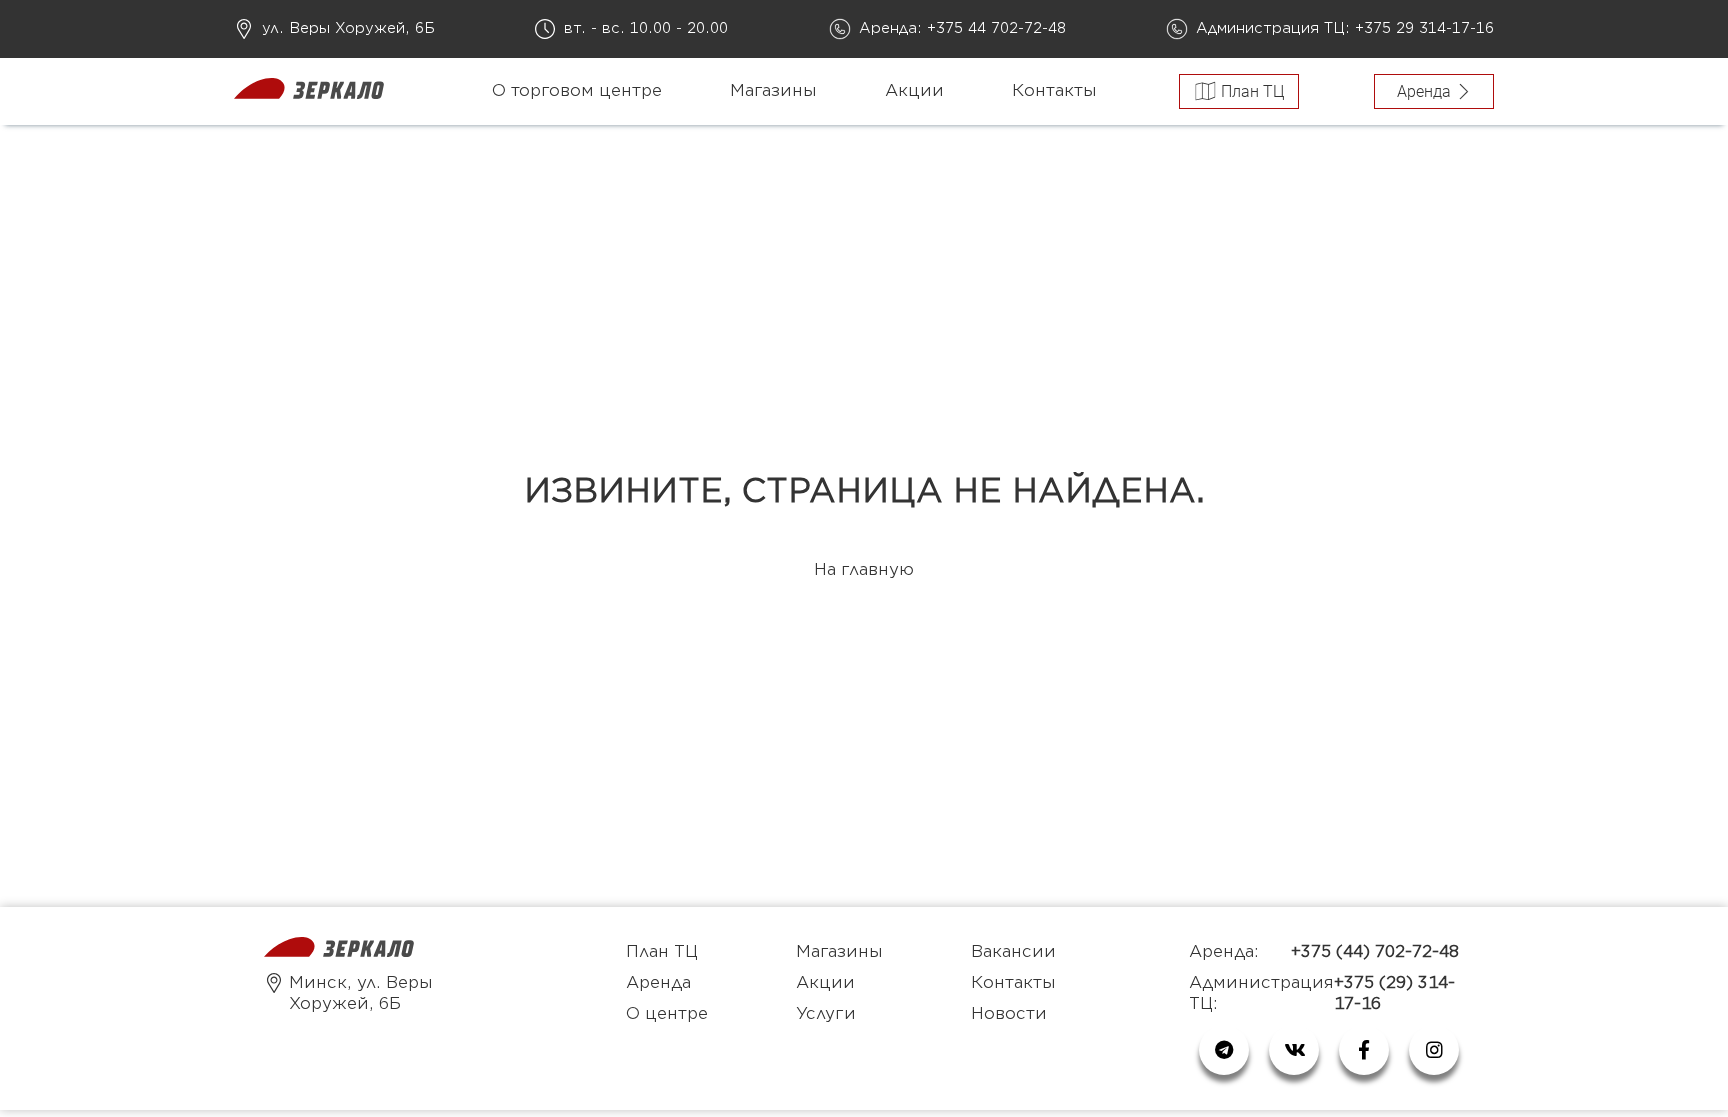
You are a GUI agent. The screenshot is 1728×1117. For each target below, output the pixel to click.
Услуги (826, 1014)
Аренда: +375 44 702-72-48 (962, 28)
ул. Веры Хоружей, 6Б (348, 28)
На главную (864, 570)
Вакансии (1013, 952)
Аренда (658, 983)
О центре (667, 1014)
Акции (914, 91)
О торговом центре (577, 91)
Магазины (773, 91)
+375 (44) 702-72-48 (1375, 952)
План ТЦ (662, 952)
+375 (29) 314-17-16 (1394, 993)
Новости (1009, 1014)
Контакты (1054, 91)
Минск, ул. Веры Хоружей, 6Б (361, 993)
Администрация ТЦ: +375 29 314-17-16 (1345, 28)
